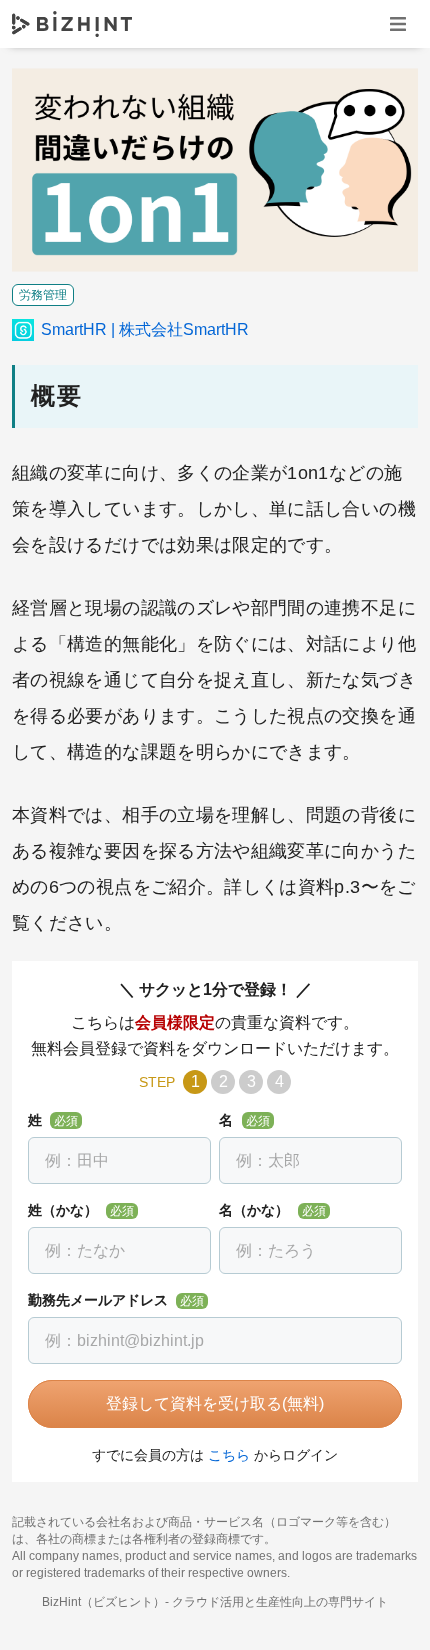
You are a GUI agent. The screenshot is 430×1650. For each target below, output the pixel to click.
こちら (229, 1455)
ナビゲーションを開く (398, 23)
